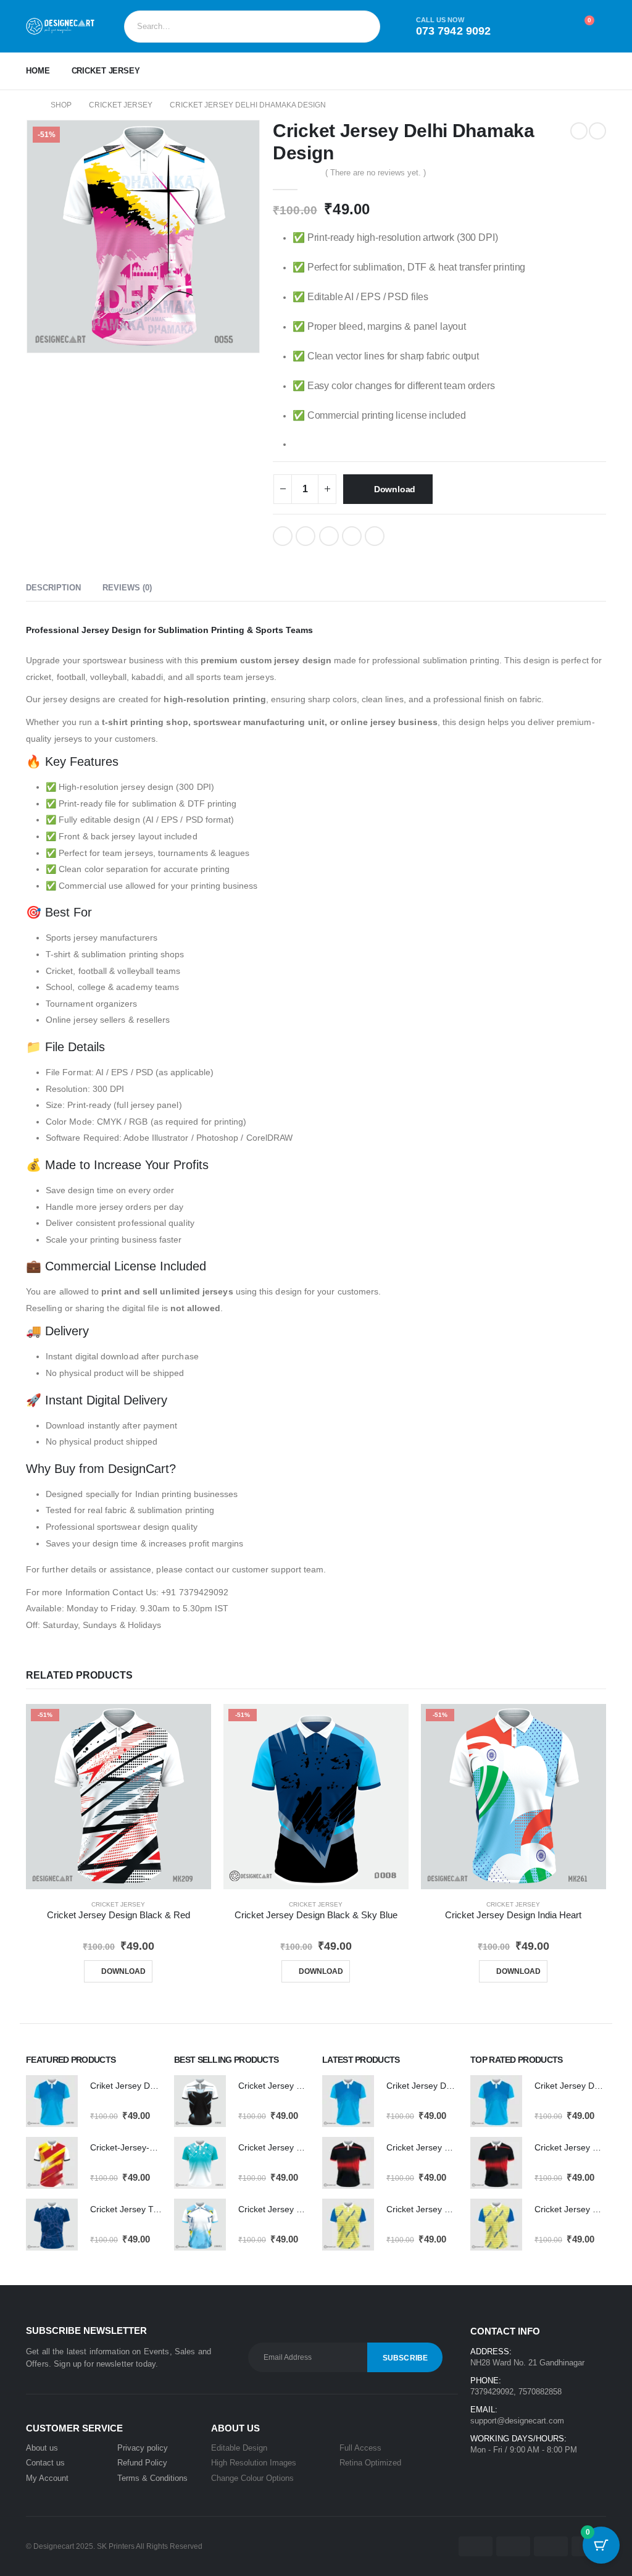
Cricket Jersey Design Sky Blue (299, 2209)
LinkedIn (329, 536)
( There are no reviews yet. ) (376, 173)
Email (375, 536)
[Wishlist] (553, 27)
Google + (352, 536)
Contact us (45, 2463)
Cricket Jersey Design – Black (296, 2086)
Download (395, 489)
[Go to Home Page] (30, 105)
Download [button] (123, 1971)
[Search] (362, 27)
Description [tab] (53, 588)
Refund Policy (142, 2463)
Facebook (283, 536)
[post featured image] (52, 2101)
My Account (47, 2478)
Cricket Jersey (106, 71)
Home (38, 71)
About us (42, 2448)
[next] (597, 131)
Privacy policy (143, 2448)
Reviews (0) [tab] (127, 588)
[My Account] (525, 27)
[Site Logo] (60, 26)
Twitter (306, 536)
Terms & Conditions (152, 2478)
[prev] (579, 131)
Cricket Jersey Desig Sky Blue (297, 2147)
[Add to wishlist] (404, 535)
